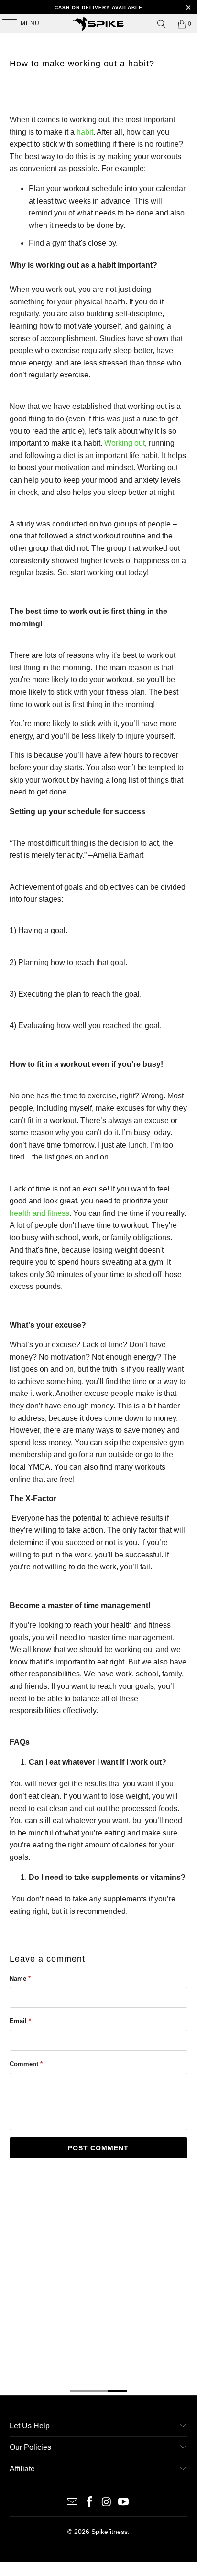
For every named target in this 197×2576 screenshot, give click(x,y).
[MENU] (5, 24)
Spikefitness (109, 2532)
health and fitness (39, 1213)
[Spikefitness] (98, 24)
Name (20, 1979)
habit (85, 132)
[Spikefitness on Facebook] (89, 2503)
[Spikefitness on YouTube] (124, 2503)
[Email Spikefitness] (73, 2503)
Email (20, 2021)
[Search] (162, 24)
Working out (125, 443)
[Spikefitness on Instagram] (107, 2503)
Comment (26, 2064)
